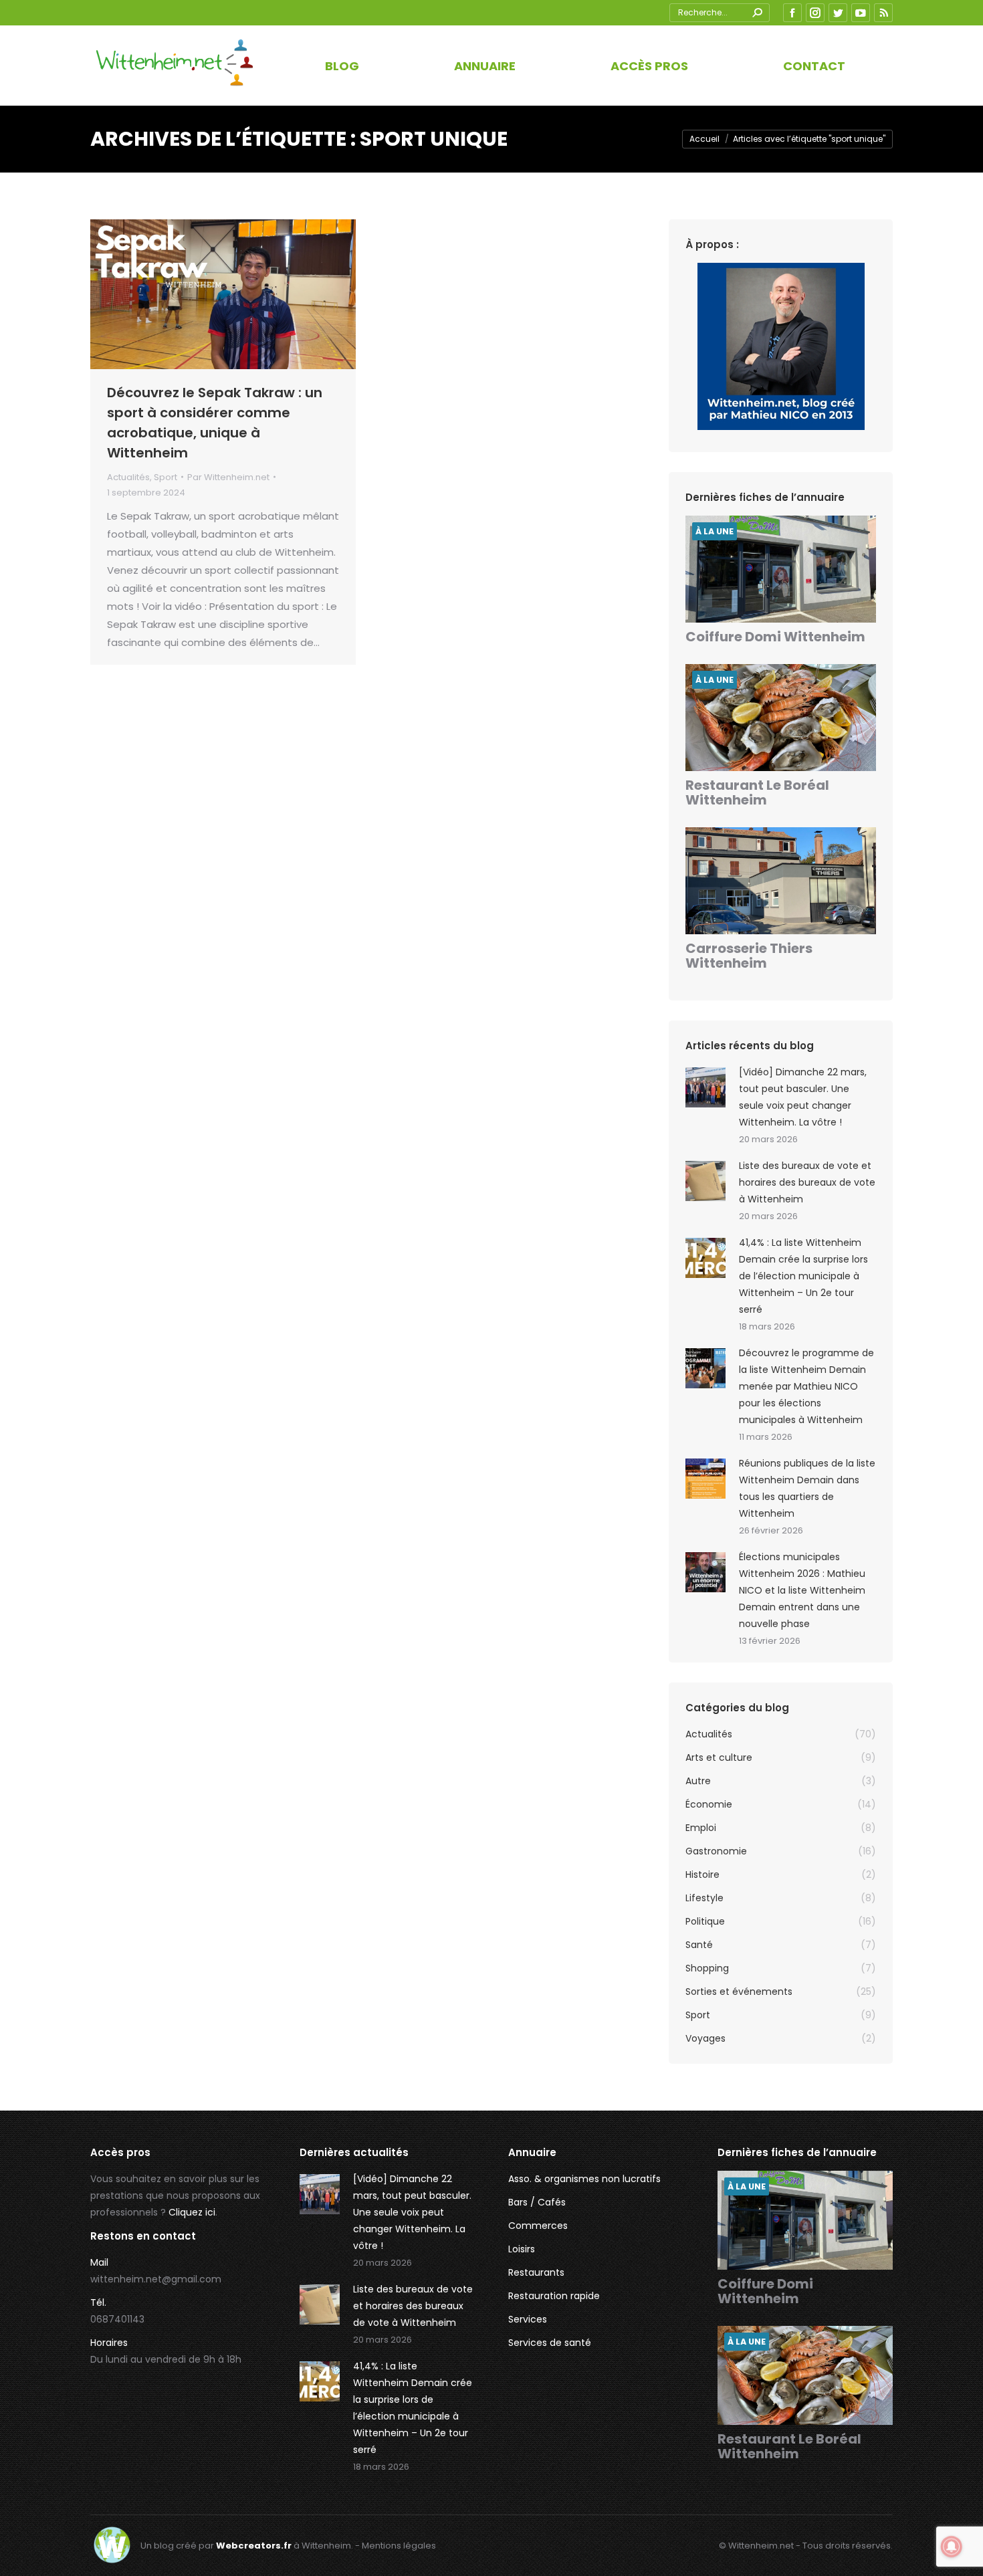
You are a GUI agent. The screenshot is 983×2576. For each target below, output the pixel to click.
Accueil (704, 139)
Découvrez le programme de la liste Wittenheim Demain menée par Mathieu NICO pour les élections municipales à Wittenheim (806, 1386)
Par (228, 477)
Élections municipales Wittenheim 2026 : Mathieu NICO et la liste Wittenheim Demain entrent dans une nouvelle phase (802, 1590)
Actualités (128, 477)
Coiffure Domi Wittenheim (775, 637)
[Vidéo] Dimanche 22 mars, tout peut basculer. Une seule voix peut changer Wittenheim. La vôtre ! (803, 1097)
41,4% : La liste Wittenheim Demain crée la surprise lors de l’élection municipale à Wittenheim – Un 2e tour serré (803, 1276)
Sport (166, 477)
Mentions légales (399, 2546)
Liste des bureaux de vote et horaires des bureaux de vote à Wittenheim (807, 1182)
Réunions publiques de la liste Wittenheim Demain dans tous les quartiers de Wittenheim (807, 1488)
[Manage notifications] (952, 2547)
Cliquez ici (192, 2212)
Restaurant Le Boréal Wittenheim (757, 792)
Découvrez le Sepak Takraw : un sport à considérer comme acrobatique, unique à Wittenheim (215, 423)
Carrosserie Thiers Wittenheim (749, 956)
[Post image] (705, 1087)
